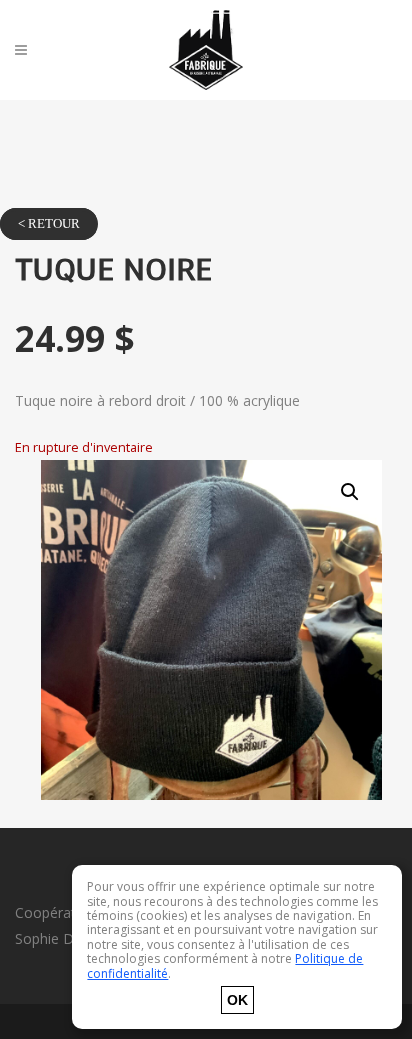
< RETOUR (49, 224)
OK (237, 1000)
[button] (350, 492)
